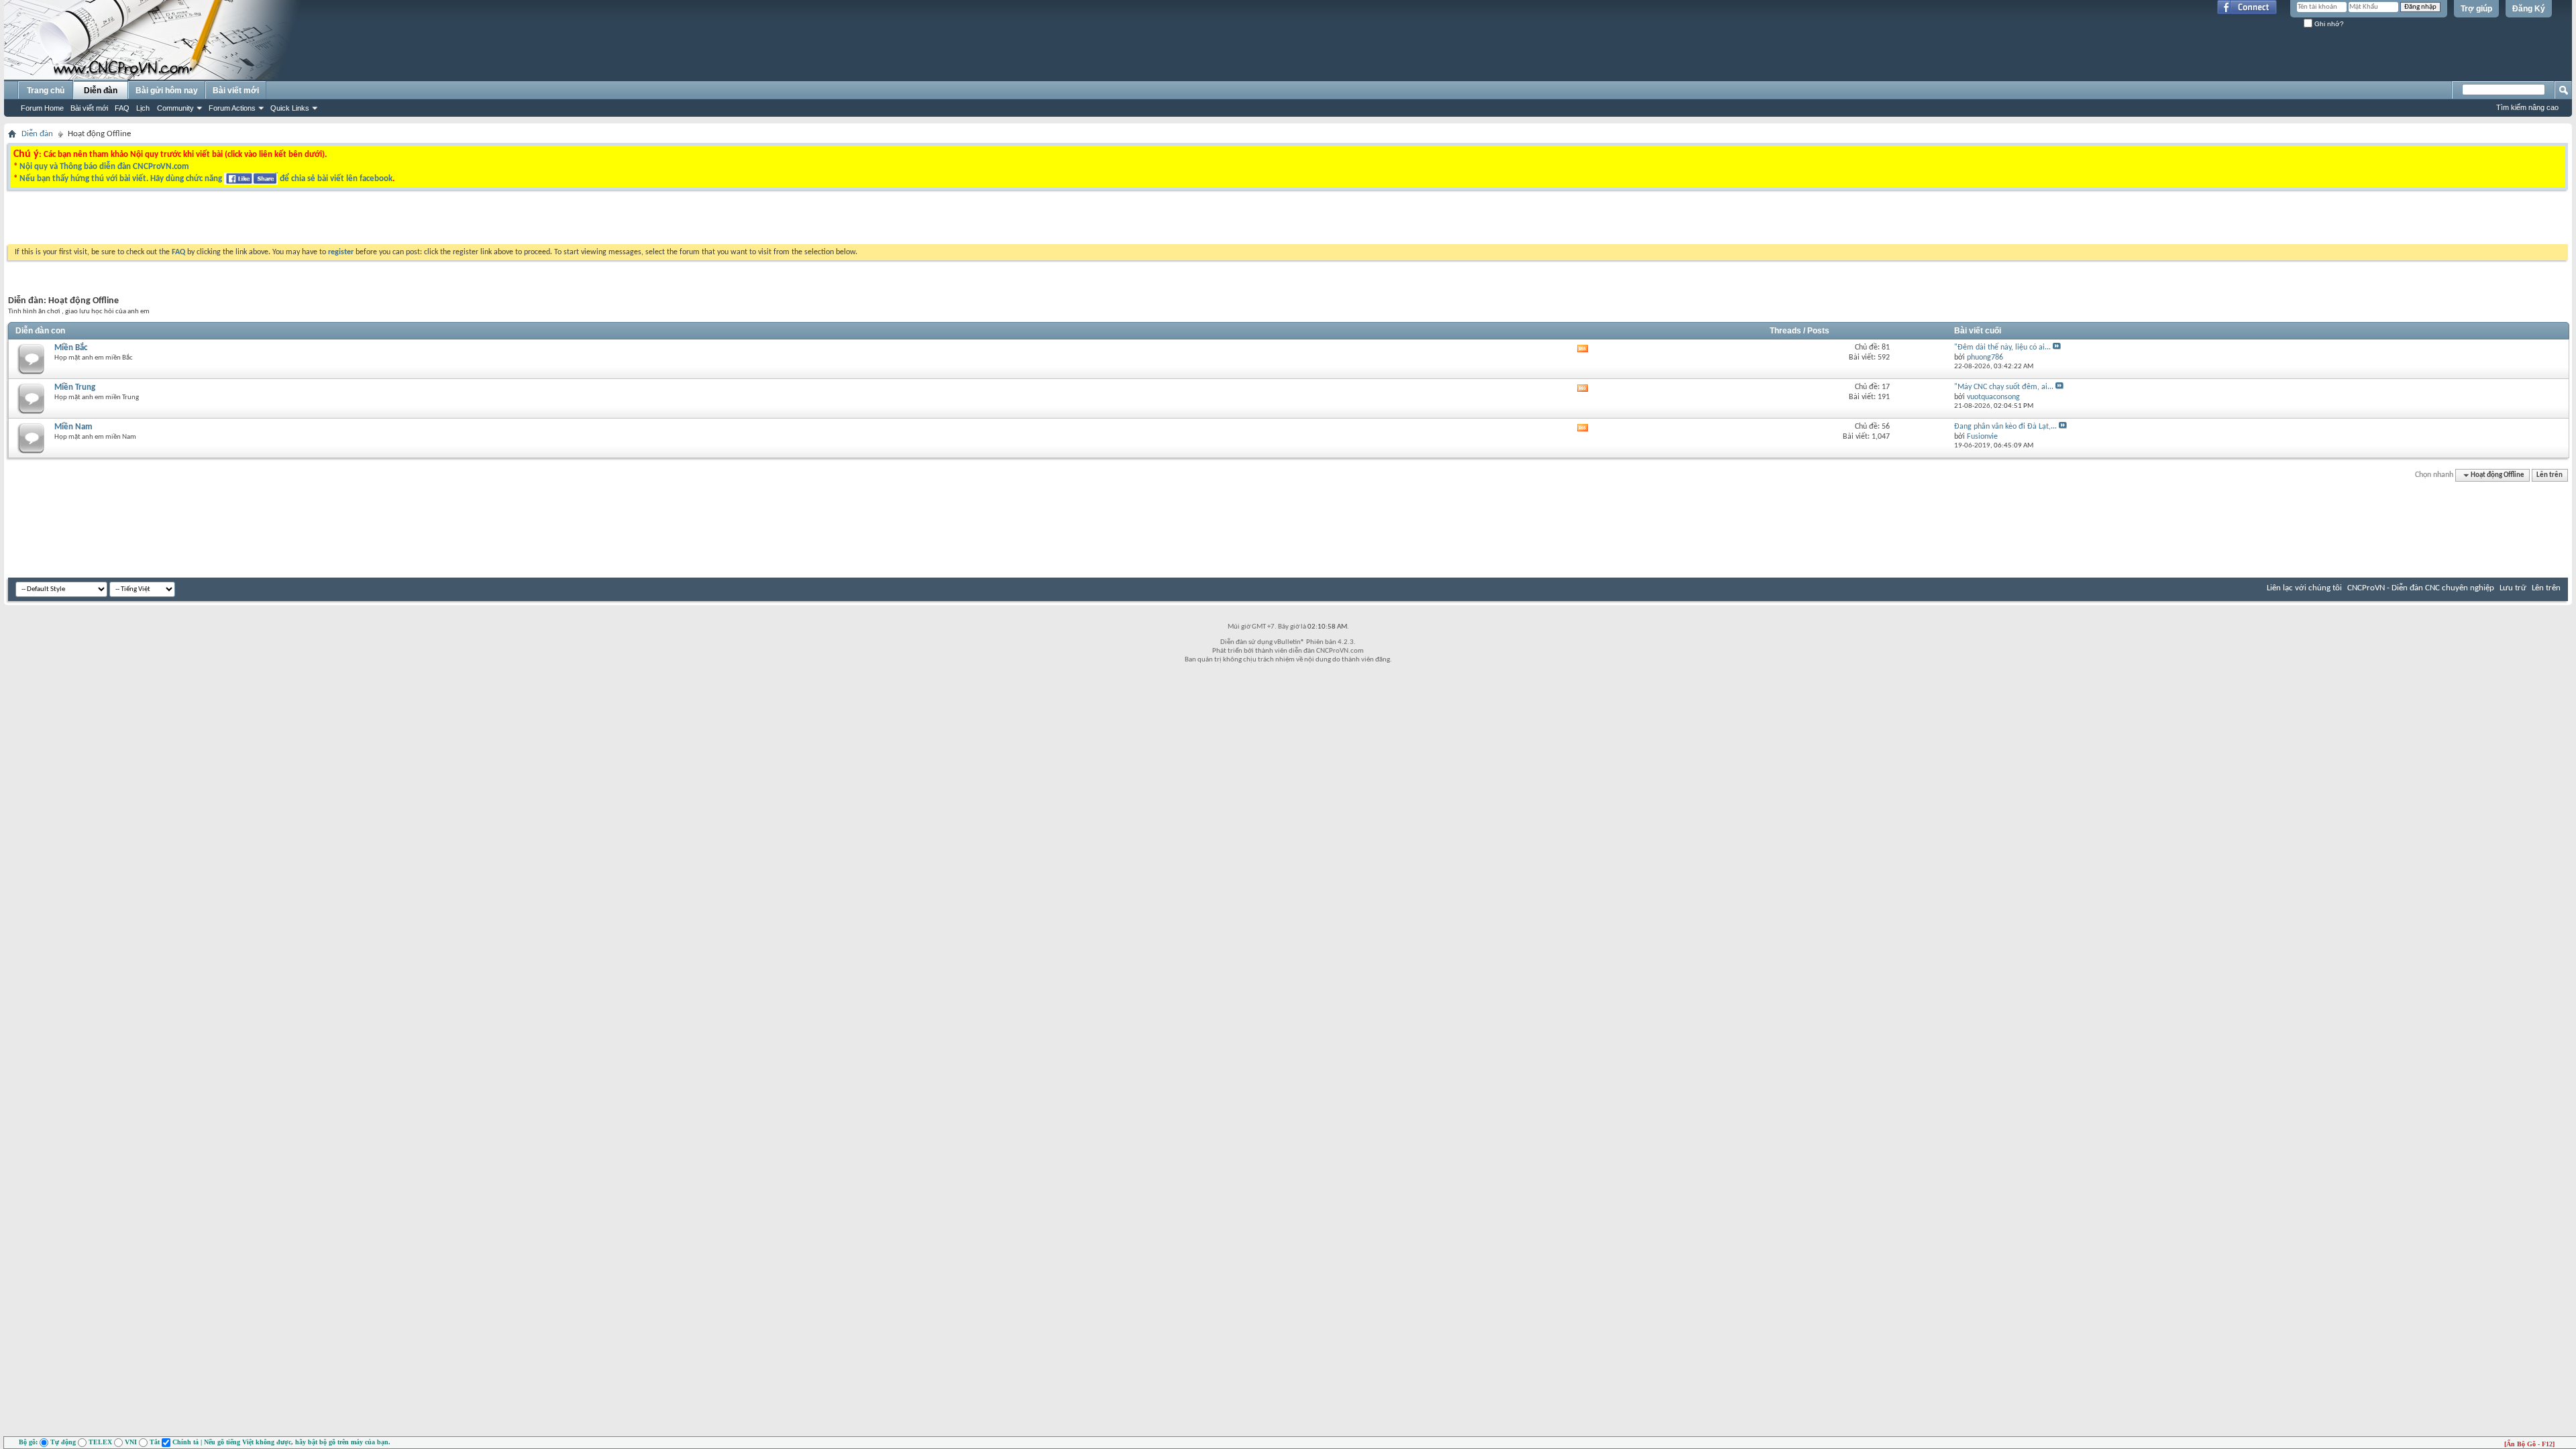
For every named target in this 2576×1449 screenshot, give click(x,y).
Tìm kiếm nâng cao (2527, 107)
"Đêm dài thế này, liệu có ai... (2002, 347)
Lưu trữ (2513, 588)
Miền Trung (75, 387)
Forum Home (42, 108)
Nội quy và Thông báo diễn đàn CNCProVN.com (104, 167)
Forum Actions (232, 108)
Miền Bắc (71, 348)
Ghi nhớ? (2328, 24)
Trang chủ (46, 91)
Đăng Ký (2529, 9)
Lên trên (2550, 475)
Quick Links (290, 108)
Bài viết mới (89, 108)
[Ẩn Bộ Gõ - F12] (2529, 1444)
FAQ (122, 108)
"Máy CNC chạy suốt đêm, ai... (2004, 387)
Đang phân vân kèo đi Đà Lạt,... (2005, 427)
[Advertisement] (1119, 221)
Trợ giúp (2476, 9)
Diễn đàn (101, 91)
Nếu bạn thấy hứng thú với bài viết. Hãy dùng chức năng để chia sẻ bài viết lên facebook (206, 179)
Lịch (143, 108)
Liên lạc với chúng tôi (2304, 588)
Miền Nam (73, 427)
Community (175, 108)
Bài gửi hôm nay (167, 91)
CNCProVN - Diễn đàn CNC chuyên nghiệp (2421, 588)
